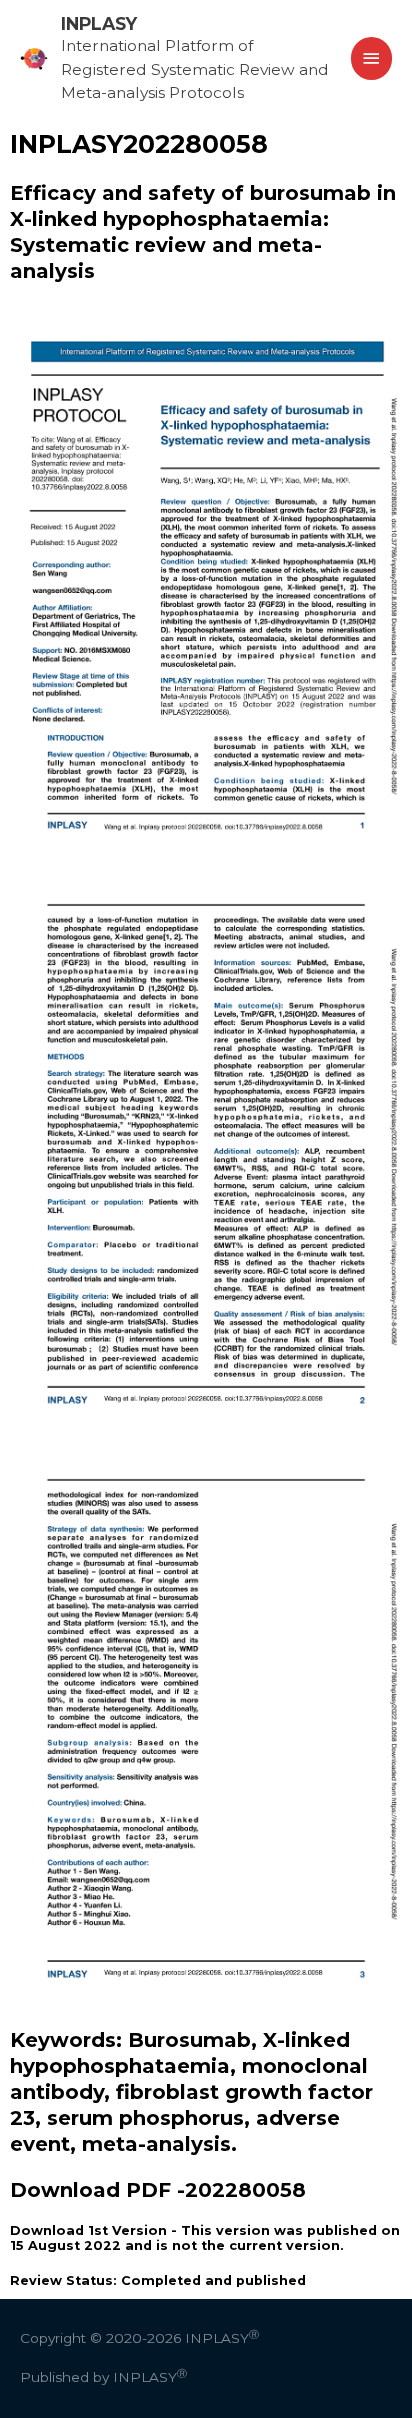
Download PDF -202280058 (158, 2190)
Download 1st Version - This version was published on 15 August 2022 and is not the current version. (205, 2238)
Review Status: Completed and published (158, 2280)
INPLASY (99, 23)
